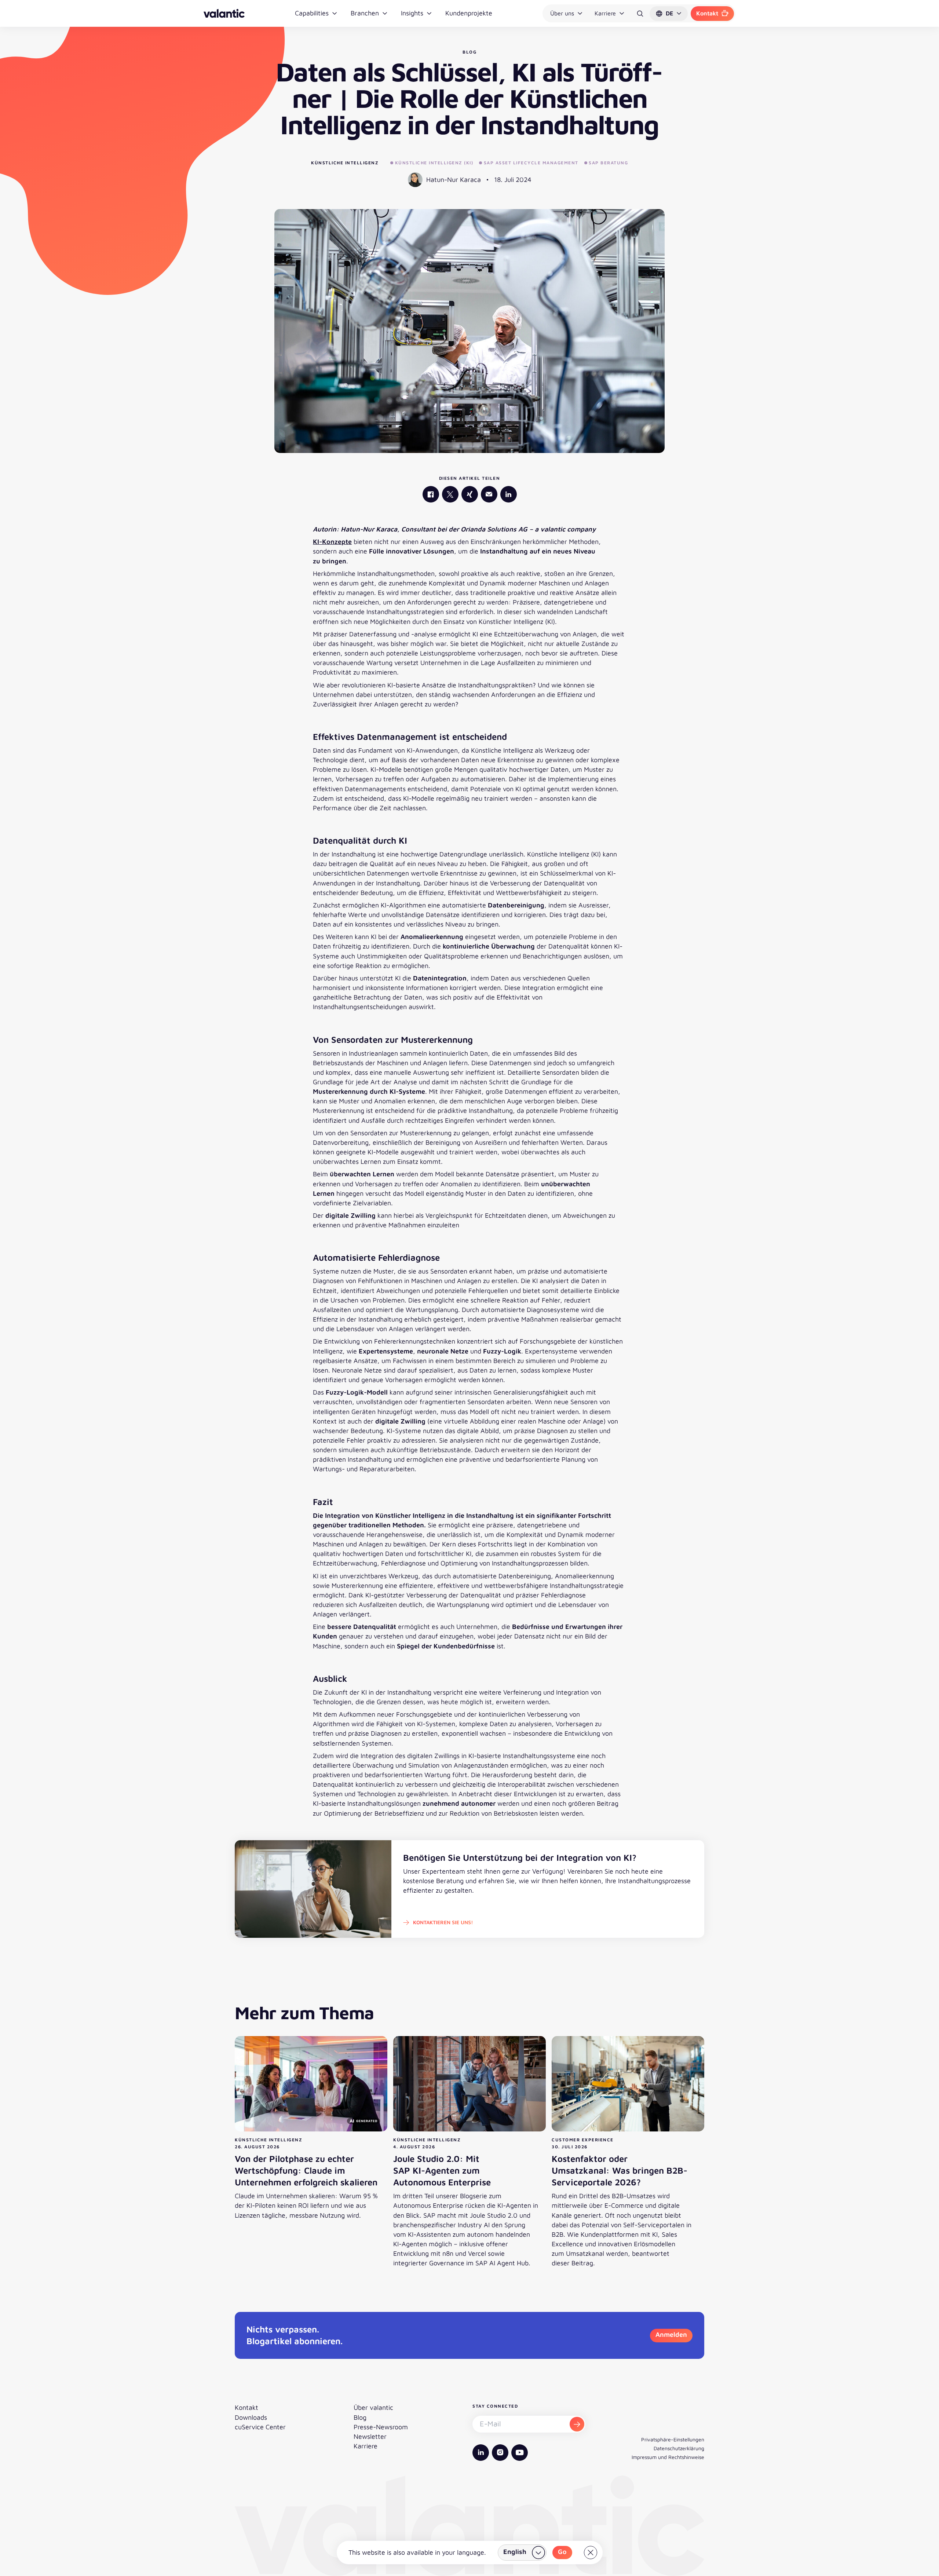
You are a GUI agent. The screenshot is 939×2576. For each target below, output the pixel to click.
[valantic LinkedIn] (509, 494)
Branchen (365, 13)
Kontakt (707, 13)
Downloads (251, 2417)
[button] (669, 14)
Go (562, 2552)
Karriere (605, 13)
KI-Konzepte (332, 542)
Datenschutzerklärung (679, 2448)
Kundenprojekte (469, 13)
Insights (412, 13)
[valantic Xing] (470, 494)
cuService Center (260, 2427)
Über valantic (373, 2407)
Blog (360, 2417)
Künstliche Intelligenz (345, 163)
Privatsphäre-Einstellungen (673, 2439)
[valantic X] (450, 494)
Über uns (562, 13)
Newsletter (370, 2436)
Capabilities (312, 13)
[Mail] (489, 494)
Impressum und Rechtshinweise (668, 2457)
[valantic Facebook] (431, 494)
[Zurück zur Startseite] (224, 13)
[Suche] (640, 14)
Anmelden (671, 2334)
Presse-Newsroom (381, 2427)
